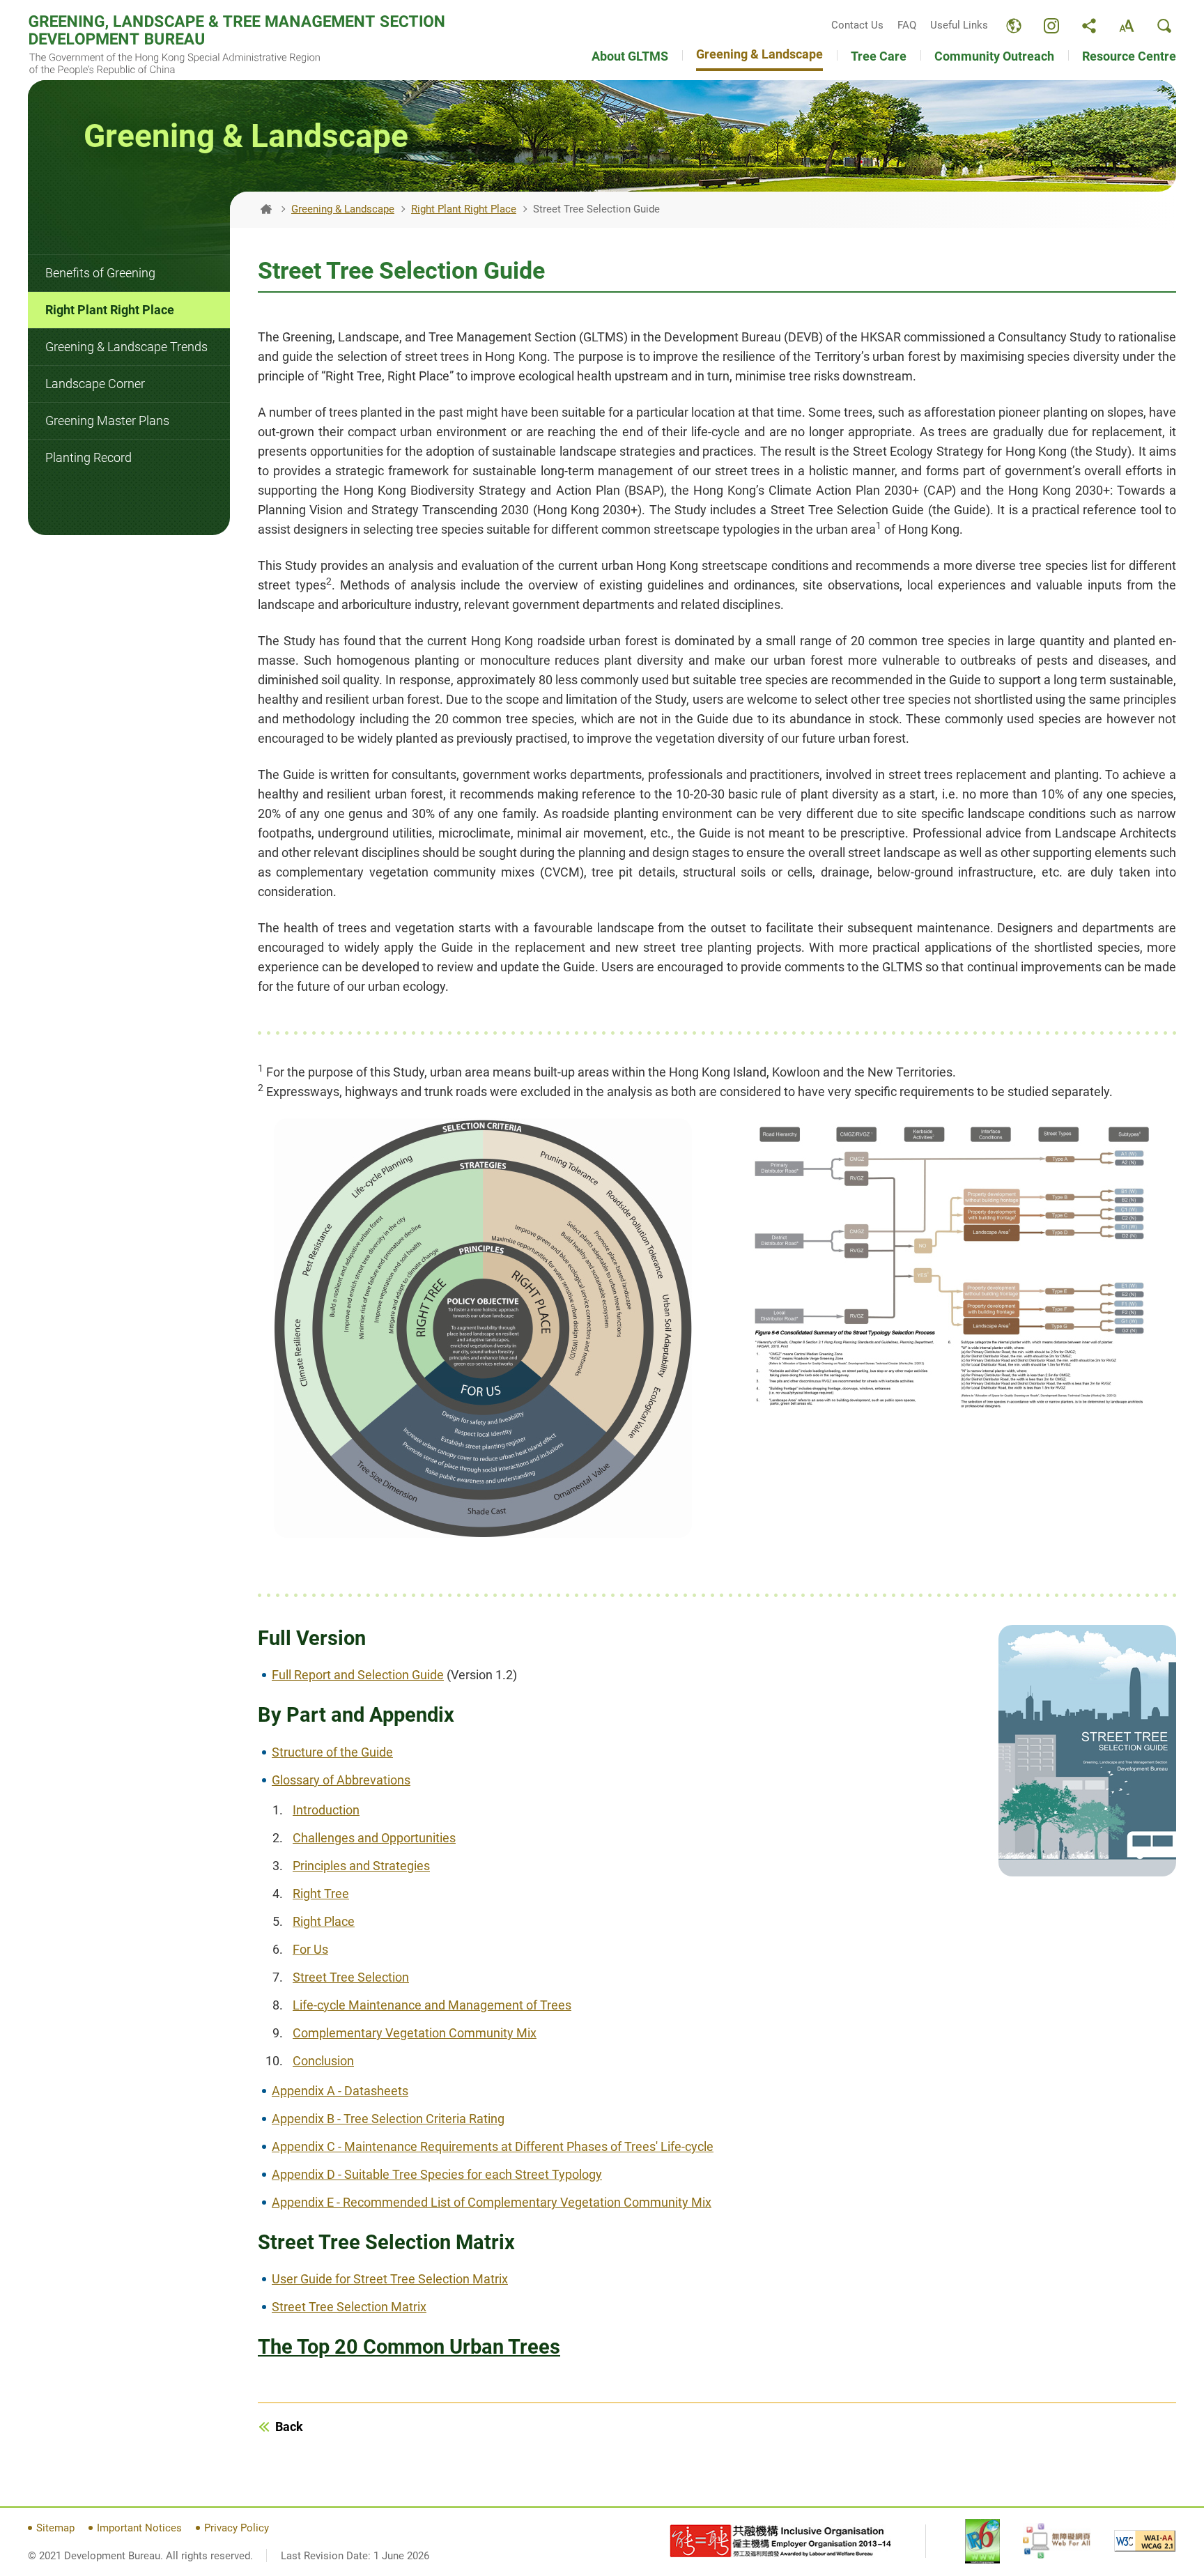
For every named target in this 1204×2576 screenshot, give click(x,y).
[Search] (1164, 26)
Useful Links (959, 25)
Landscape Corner (95, 384)
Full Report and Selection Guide (358, 1675)
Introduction (326, 1810)
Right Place (324, 1921)
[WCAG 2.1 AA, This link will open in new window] (1145, 2541)
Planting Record (88, 457)
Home (266, 209)
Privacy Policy (237, 2528)
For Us (310, 1949)
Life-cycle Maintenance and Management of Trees (432, 2005)
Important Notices (139, 2528)
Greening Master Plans (107, 421)
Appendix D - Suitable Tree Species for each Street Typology (437, 2174)
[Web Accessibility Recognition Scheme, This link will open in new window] (1057, 2541)
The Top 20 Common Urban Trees (409, 2347)
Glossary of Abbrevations (341, 1780)
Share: (1089, 26)
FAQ (907, 25)
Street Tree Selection (351, 1977)
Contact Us (857, 25)
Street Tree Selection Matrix (349, 2307)
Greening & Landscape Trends (126, 347)
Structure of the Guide (332, 1752)
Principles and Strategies (361, 1866)
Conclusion (323, 2061)
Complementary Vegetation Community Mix (415, 2033)
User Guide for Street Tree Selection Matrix (390, 2279)
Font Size (1127, 26)
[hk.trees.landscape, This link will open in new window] (1051, 26)
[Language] (1014, 26)
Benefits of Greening (100, 273)
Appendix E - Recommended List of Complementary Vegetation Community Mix (492, 2202)
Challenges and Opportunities (374, 1838)
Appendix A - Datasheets (340, 2091)
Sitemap (55, 2528)
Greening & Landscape (343, 209)
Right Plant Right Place (110, 310)
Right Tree (321, 1894)
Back (289, 2427)
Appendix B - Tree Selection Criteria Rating (388, 2119)
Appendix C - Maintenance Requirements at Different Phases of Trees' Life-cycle (493, 2146)
